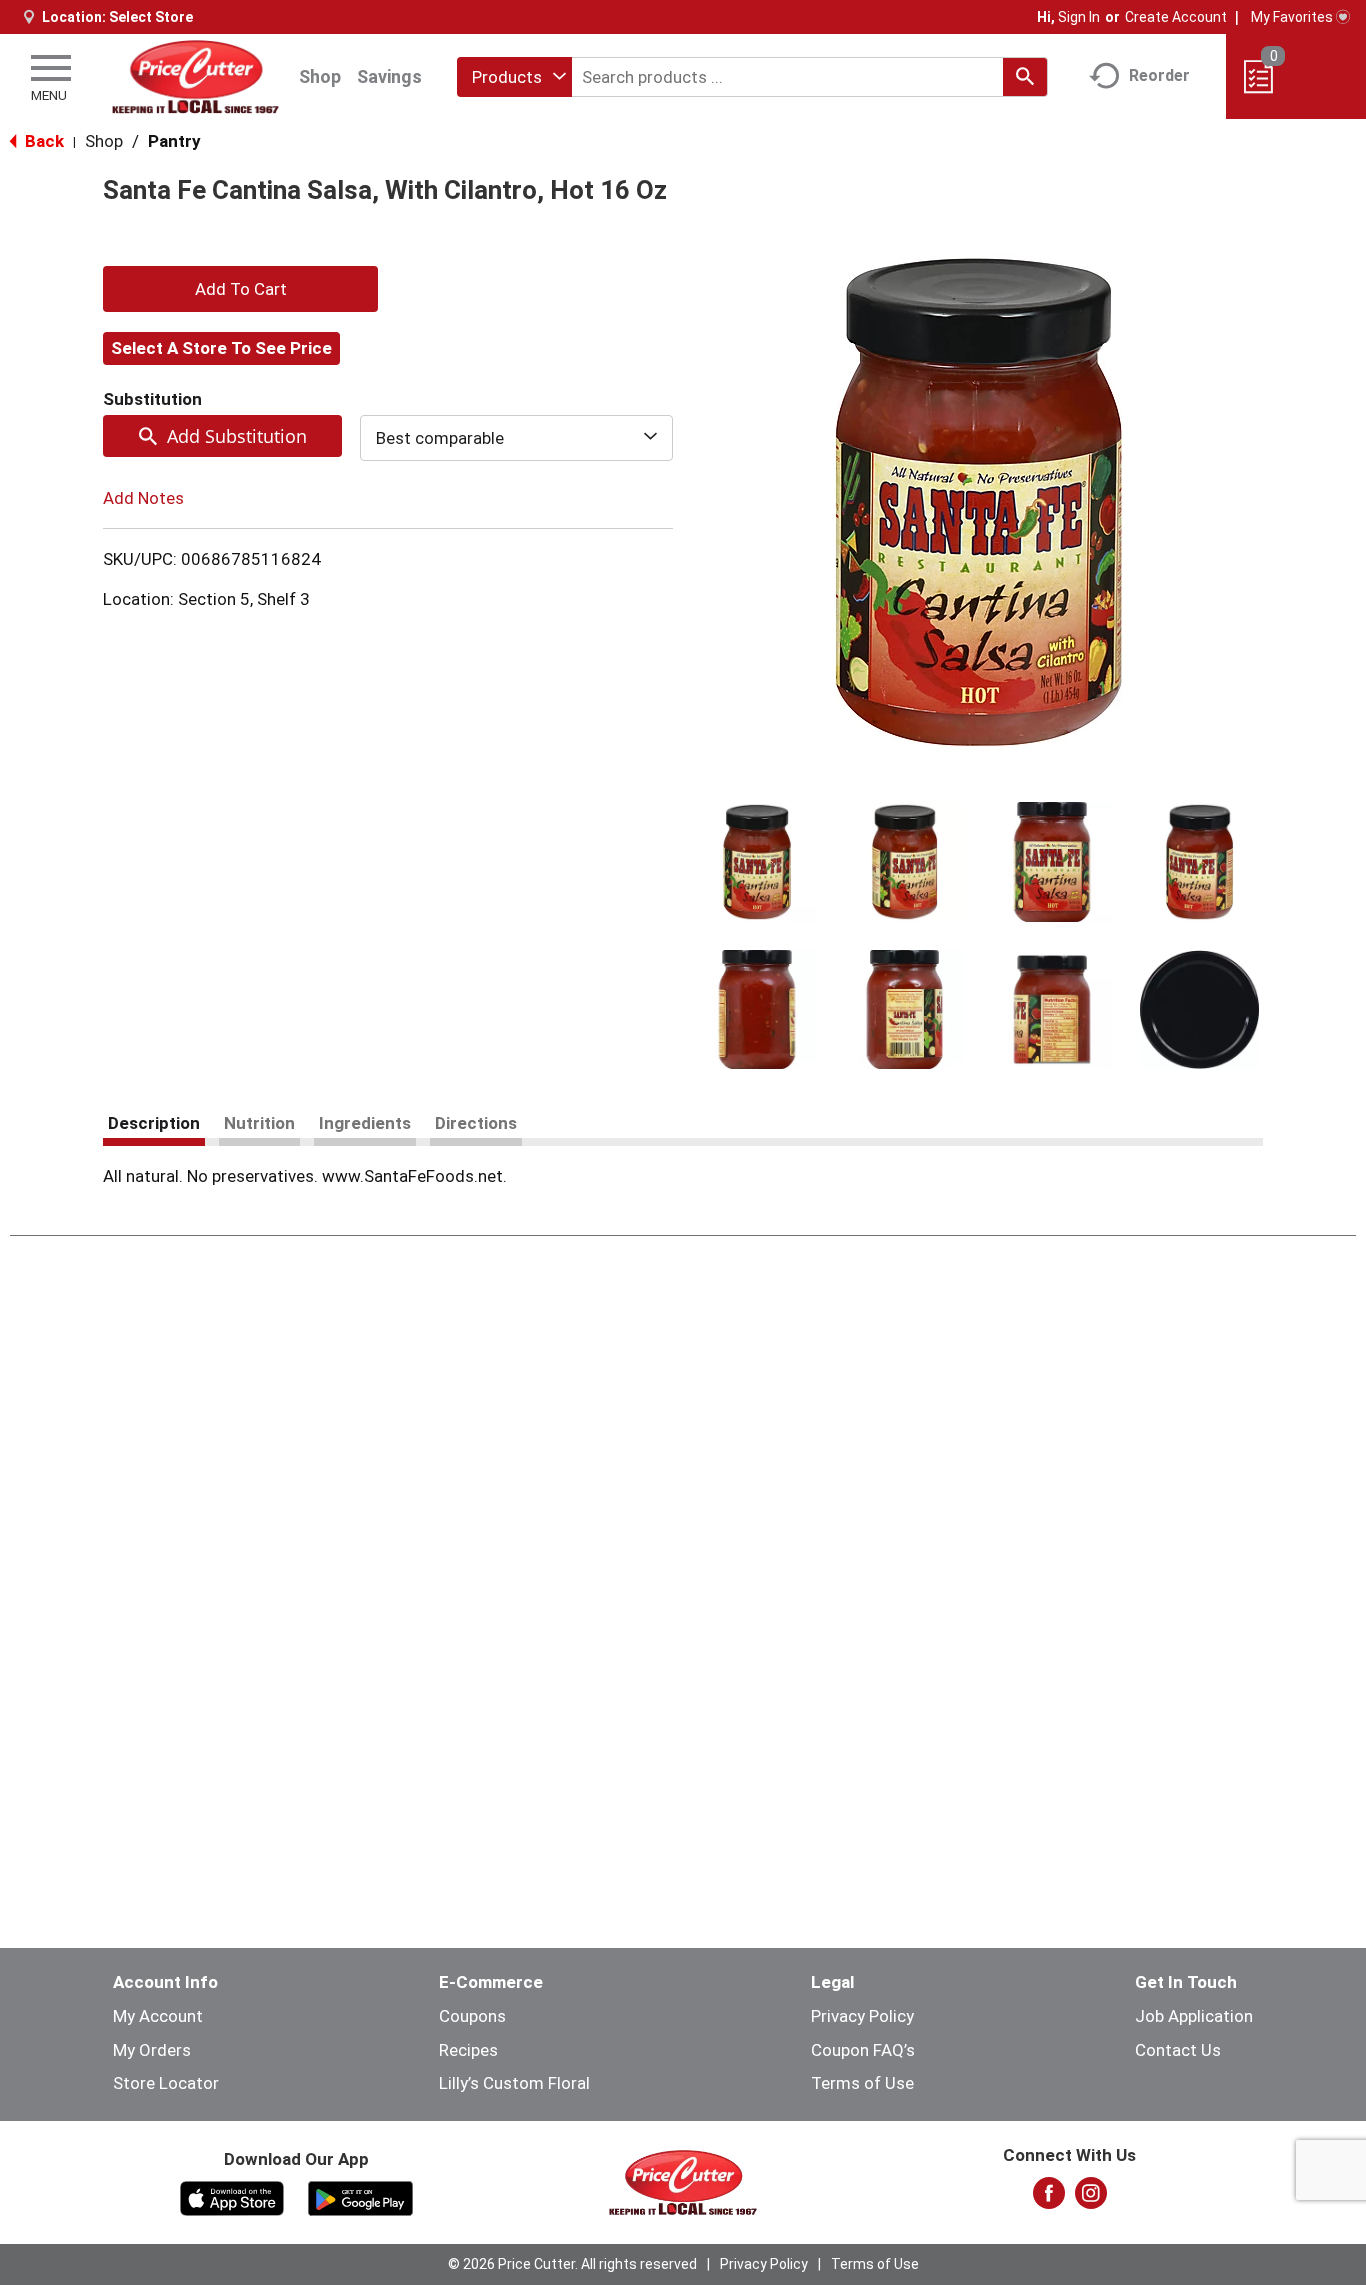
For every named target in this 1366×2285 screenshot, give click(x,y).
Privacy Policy (862, 2016)
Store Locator (166, 2083)
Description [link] (154, 1123)
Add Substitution (237, 436)
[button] (757, 862)
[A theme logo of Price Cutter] (195, 76)
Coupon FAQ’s (863, 2050)
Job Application (1194, 2016)
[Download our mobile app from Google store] (360, 2197)
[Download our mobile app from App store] (232, 2197)
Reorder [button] (1159, 75)
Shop (320, 76)
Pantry (174, 141)
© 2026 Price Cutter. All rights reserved (572, 2264)
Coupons (472, 2016)
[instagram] (1091, 2199)
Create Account (1176, 17)
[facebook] (1049, 2199)
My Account (158, 2016)
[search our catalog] (1025, 77)
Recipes (468, 2050)
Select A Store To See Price (221, 348)
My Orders (152, 2050)
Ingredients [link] (365, 1123)
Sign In (1079, 17)
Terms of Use (862, 2083)
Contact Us (1178, 2050)
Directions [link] (476, 1123)
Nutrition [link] (259, 1123)
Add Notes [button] (143, 498)
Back (42, 141)
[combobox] (514, 77)
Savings (389, 76)
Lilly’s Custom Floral (514, 2083)
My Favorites (1292, 17)
